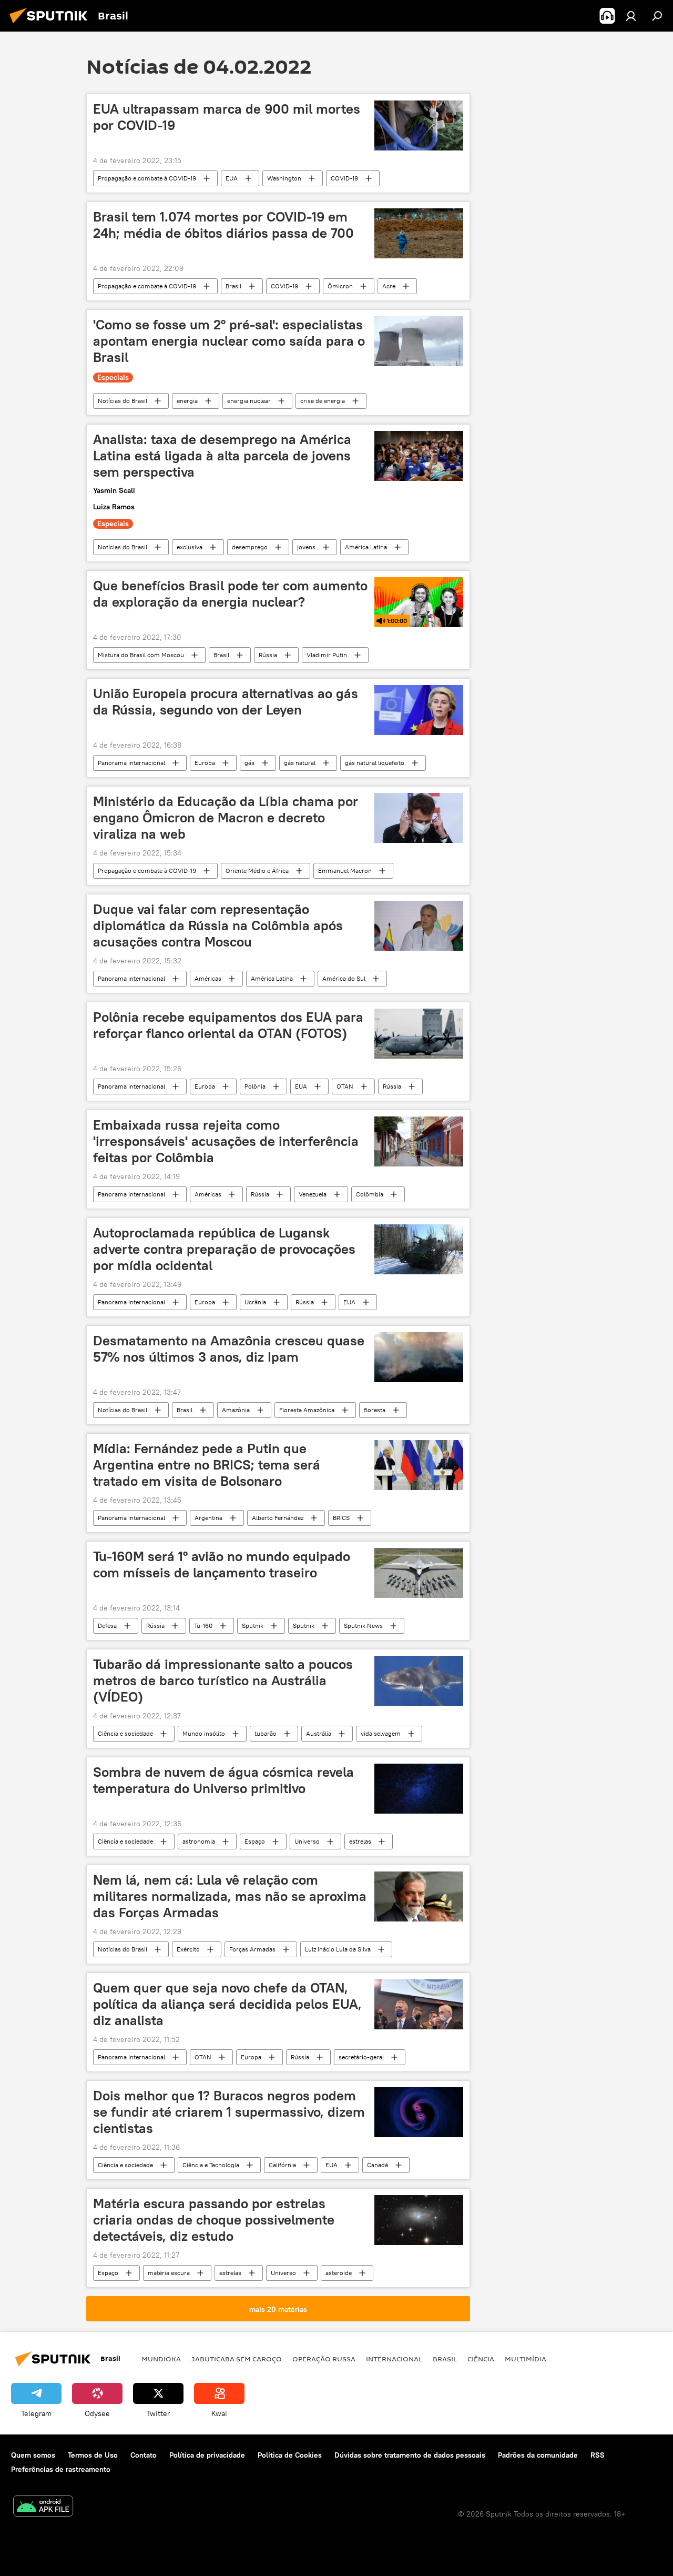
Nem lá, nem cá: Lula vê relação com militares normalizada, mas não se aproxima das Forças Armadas (230, 1896)
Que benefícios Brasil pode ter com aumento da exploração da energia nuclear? (230, 594)
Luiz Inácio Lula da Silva (338, 1949)
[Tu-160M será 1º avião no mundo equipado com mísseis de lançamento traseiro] (419, 1573)
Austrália (319, 1733)
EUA (232, 178)
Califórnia (282, 2165)
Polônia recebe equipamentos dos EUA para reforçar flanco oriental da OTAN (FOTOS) (228, 1025)
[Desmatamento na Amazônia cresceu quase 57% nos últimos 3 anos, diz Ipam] (419, 1357)
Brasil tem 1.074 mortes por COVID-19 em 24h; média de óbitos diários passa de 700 (223, 225)
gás (249, 763)
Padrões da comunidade (538, 2455)
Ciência (481, 2359)
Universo (307, 1841)
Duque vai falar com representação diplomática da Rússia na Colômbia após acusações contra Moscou (218, 925)
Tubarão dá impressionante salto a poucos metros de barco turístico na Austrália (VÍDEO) (223, 1681)
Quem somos (33, 2455)
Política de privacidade (207, 2455)
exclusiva (190, 547)
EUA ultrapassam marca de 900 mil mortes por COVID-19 (227, 117)
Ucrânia (255, 1302)
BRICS (341, 1518)
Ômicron (340, 286)
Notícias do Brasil (123, 401)
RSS (598, 2455)
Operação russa (324, 2359)
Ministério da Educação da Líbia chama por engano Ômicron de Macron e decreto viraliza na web (226, 818)
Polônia (255, 1086)
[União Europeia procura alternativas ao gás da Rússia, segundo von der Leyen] (419, 710)
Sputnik (253, 1626)
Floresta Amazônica (307, 1410)
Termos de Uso (93, 2455)
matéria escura (169, 2273)
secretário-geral (361, 2057)
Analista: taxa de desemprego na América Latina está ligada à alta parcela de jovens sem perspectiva (222, 456)
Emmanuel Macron (345, 871)
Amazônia (236, 1410)
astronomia (199, 1841)
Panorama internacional (131, 763)
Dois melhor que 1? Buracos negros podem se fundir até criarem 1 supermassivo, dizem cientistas (229, 2112)
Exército (188, 1949)
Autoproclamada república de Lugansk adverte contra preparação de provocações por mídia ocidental (224, 1249)
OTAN (345, 1086)
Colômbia (370, 1194)
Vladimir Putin (327, 655)
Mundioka (161, 2359)
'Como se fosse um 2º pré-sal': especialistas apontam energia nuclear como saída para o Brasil (229, 341)
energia (187, 401)
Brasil (233, 286)
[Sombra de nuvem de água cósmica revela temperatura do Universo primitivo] (419, 1789)
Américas (208, 978)
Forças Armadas (252, 1949)
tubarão (266, 1733)
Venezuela (313, 1194)
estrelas (360, 1841)
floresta (375, 1410)
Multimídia (526, 2359)
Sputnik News (363, 1626)
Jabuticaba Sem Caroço (237, 2359)
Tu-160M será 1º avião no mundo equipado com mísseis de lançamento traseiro (222, 1564)
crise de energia (323, 401)
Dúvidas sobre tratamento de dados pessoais (410, 2455)
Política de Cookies (290, 2455)
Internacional (394, 2359)
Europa (205, 763)
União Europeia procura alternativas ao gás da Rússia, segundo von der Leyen (226, 702)
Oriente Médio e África (257, 871)
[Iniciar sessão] (631, 16)
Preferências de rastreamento (61, 2469)
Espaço (255, 1841)
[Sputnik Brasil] (52, 25)
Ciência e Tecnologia (211, 2165)
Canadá (378, 2165)
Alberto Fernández (278, 1518)
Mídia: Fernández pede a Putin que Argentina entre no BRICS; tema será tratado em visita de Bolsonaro (207, 1465)
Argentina (208, 1518)
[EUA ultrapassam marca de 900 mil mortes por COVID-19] (419, 125)
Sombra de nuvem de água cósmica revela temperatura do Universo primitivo (223, 1780)
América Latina (366, 547)
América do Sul (344, 978)
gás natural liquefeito (375, 763)
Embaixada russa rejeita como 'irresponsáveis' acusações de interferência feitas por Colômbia (226, 1141)
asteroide (339, 2273)
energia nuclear (249, 401)
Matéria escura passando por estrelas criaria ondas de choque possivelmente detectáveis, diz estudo (214, 2220)
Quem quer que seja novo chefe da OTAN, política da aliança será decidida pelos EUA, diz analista (227, 2004)
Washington (284, 178)
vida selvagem (381, 1733)
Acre (389, 286)
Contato (144, 2455)
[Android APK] (43, 2507)
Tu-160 (203, 1626)
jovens (306, 547)
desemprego (250, 547)
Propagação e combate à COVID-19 (147, 178)
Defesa (107, 1626)
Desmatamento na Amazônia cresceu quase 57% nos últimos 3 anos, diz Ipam (229, 1349)
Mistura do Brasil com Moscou (141, 655)
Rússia (268, 655)
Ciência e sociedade (125, 1733)
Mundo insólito (204, 1733)
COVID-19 (344, 178)
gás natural (300, 763)
